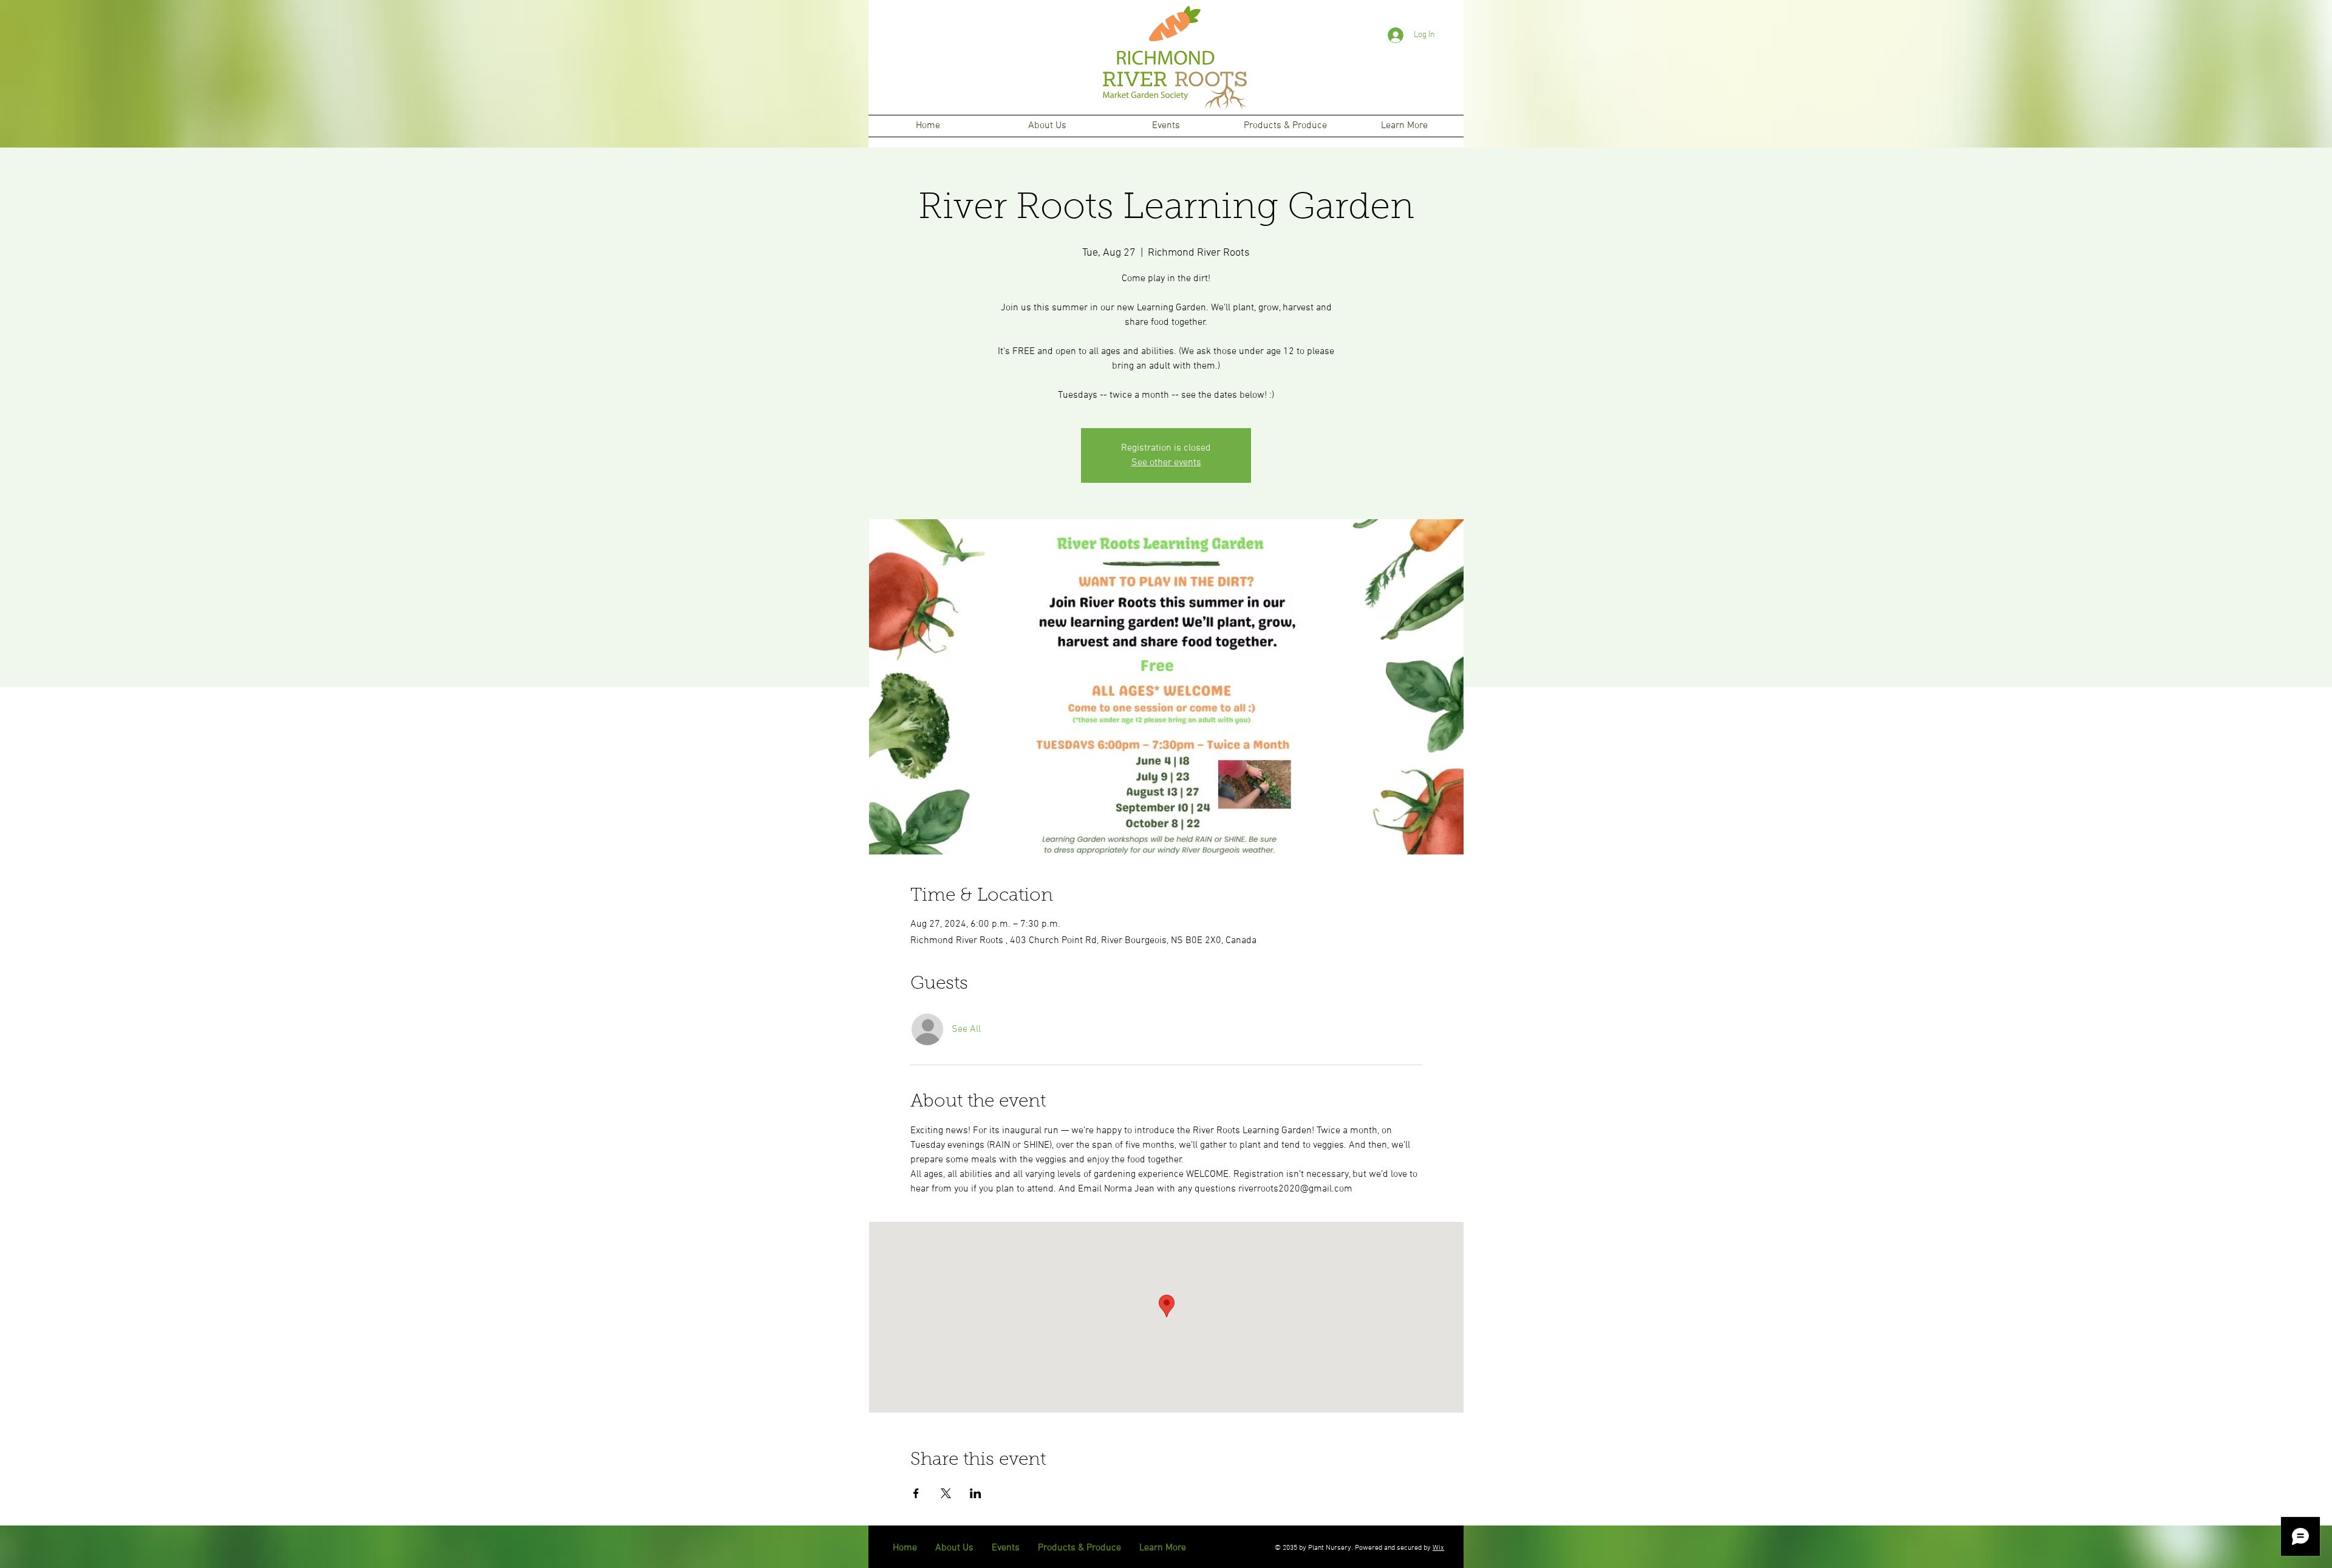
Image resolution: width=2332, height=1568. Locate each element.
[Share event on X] (946, 1493)
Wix (1438, 1548)
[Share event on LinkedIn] (976, 1493)
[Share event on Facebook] (916, 1493)
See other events (1166, 463)
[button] (1047, 126)
